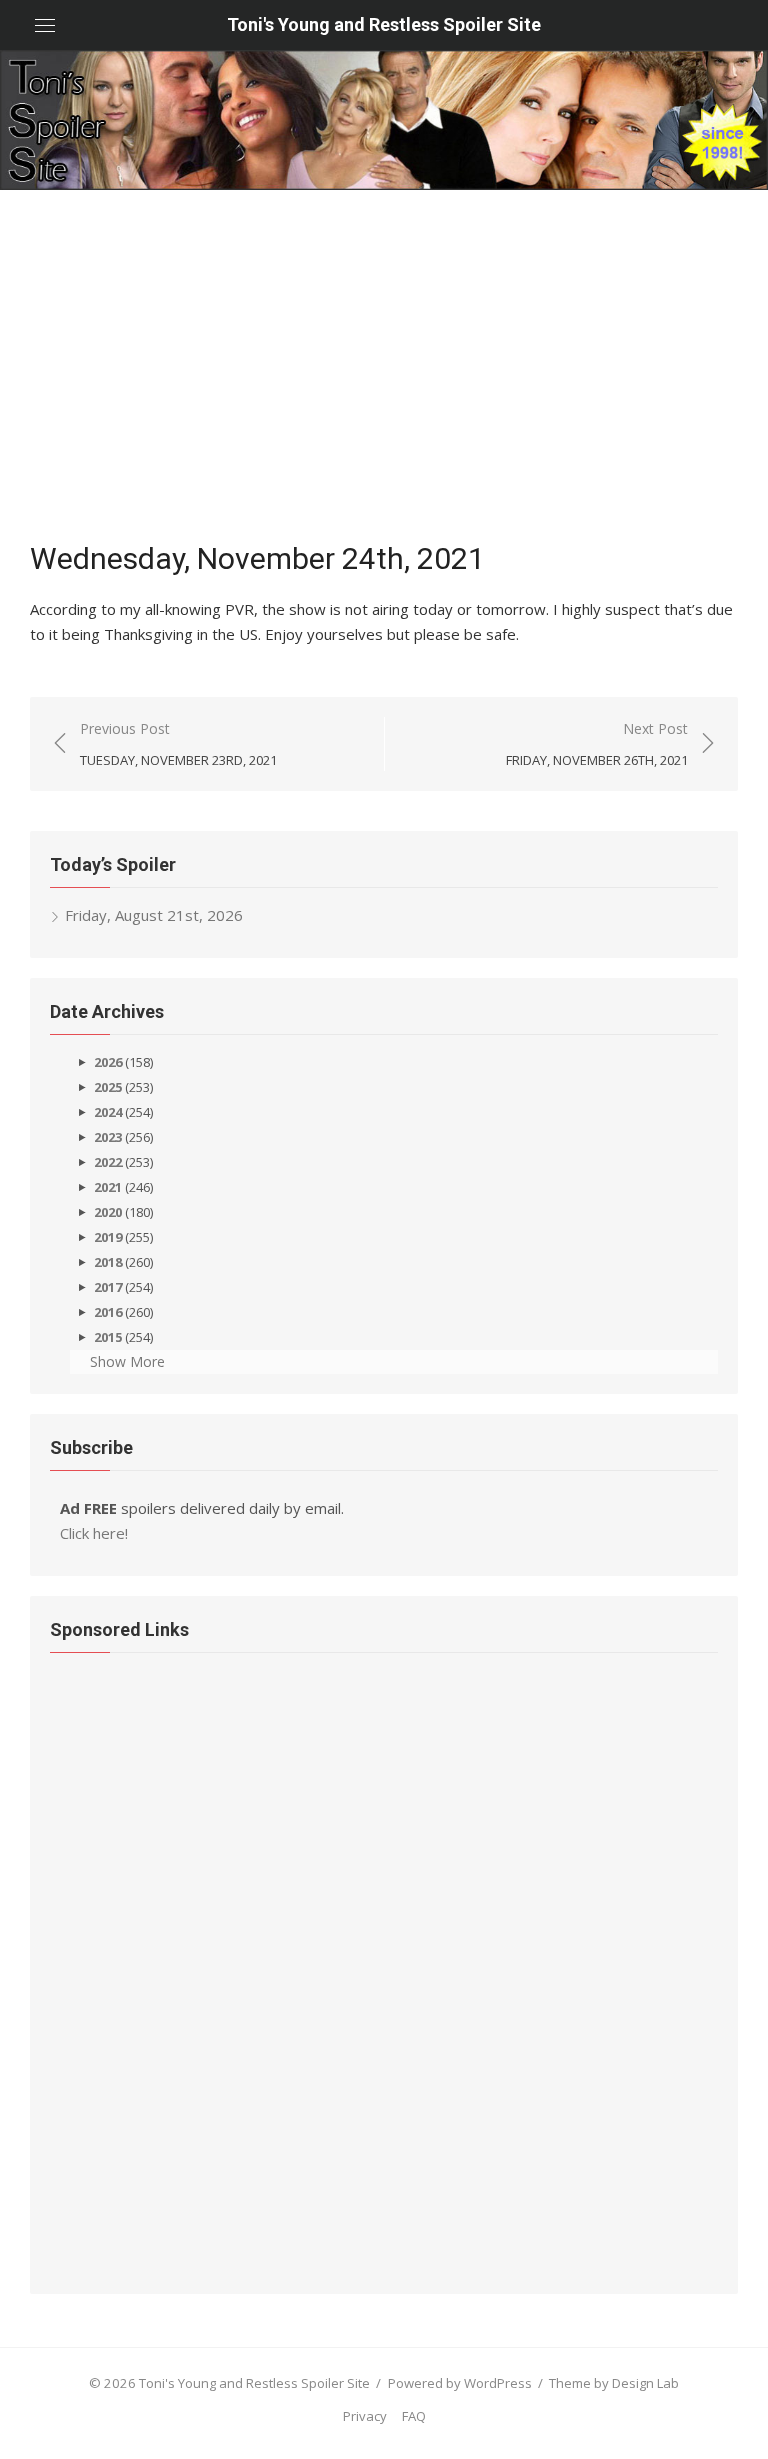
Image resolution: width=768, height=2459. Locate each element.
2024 (108, 1112)
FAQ (414, 2416)
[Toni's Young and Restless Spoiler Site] (384, 120)
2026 (108, 1062)
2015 (108, 1337)
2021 (108, 1187)
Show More (127, 1361)
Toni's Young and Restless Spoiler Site (384, 24)
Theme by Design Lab (614, 2383)
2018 (108, 1262)
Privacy (365, 2416)
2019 (108, 1237)
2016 (108, 1312)
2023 (108, 1137)
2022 (108, 1162)
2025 (108, 1087)
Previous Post (178, 744)
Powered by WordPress (460, 2383)
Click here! (94, 1533)
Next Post (597, 744)
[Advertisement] (384, 370)
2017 (108, 1287)
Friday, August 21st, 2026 (154, 915)
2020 (108, 1212)
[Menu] (45, 25)
